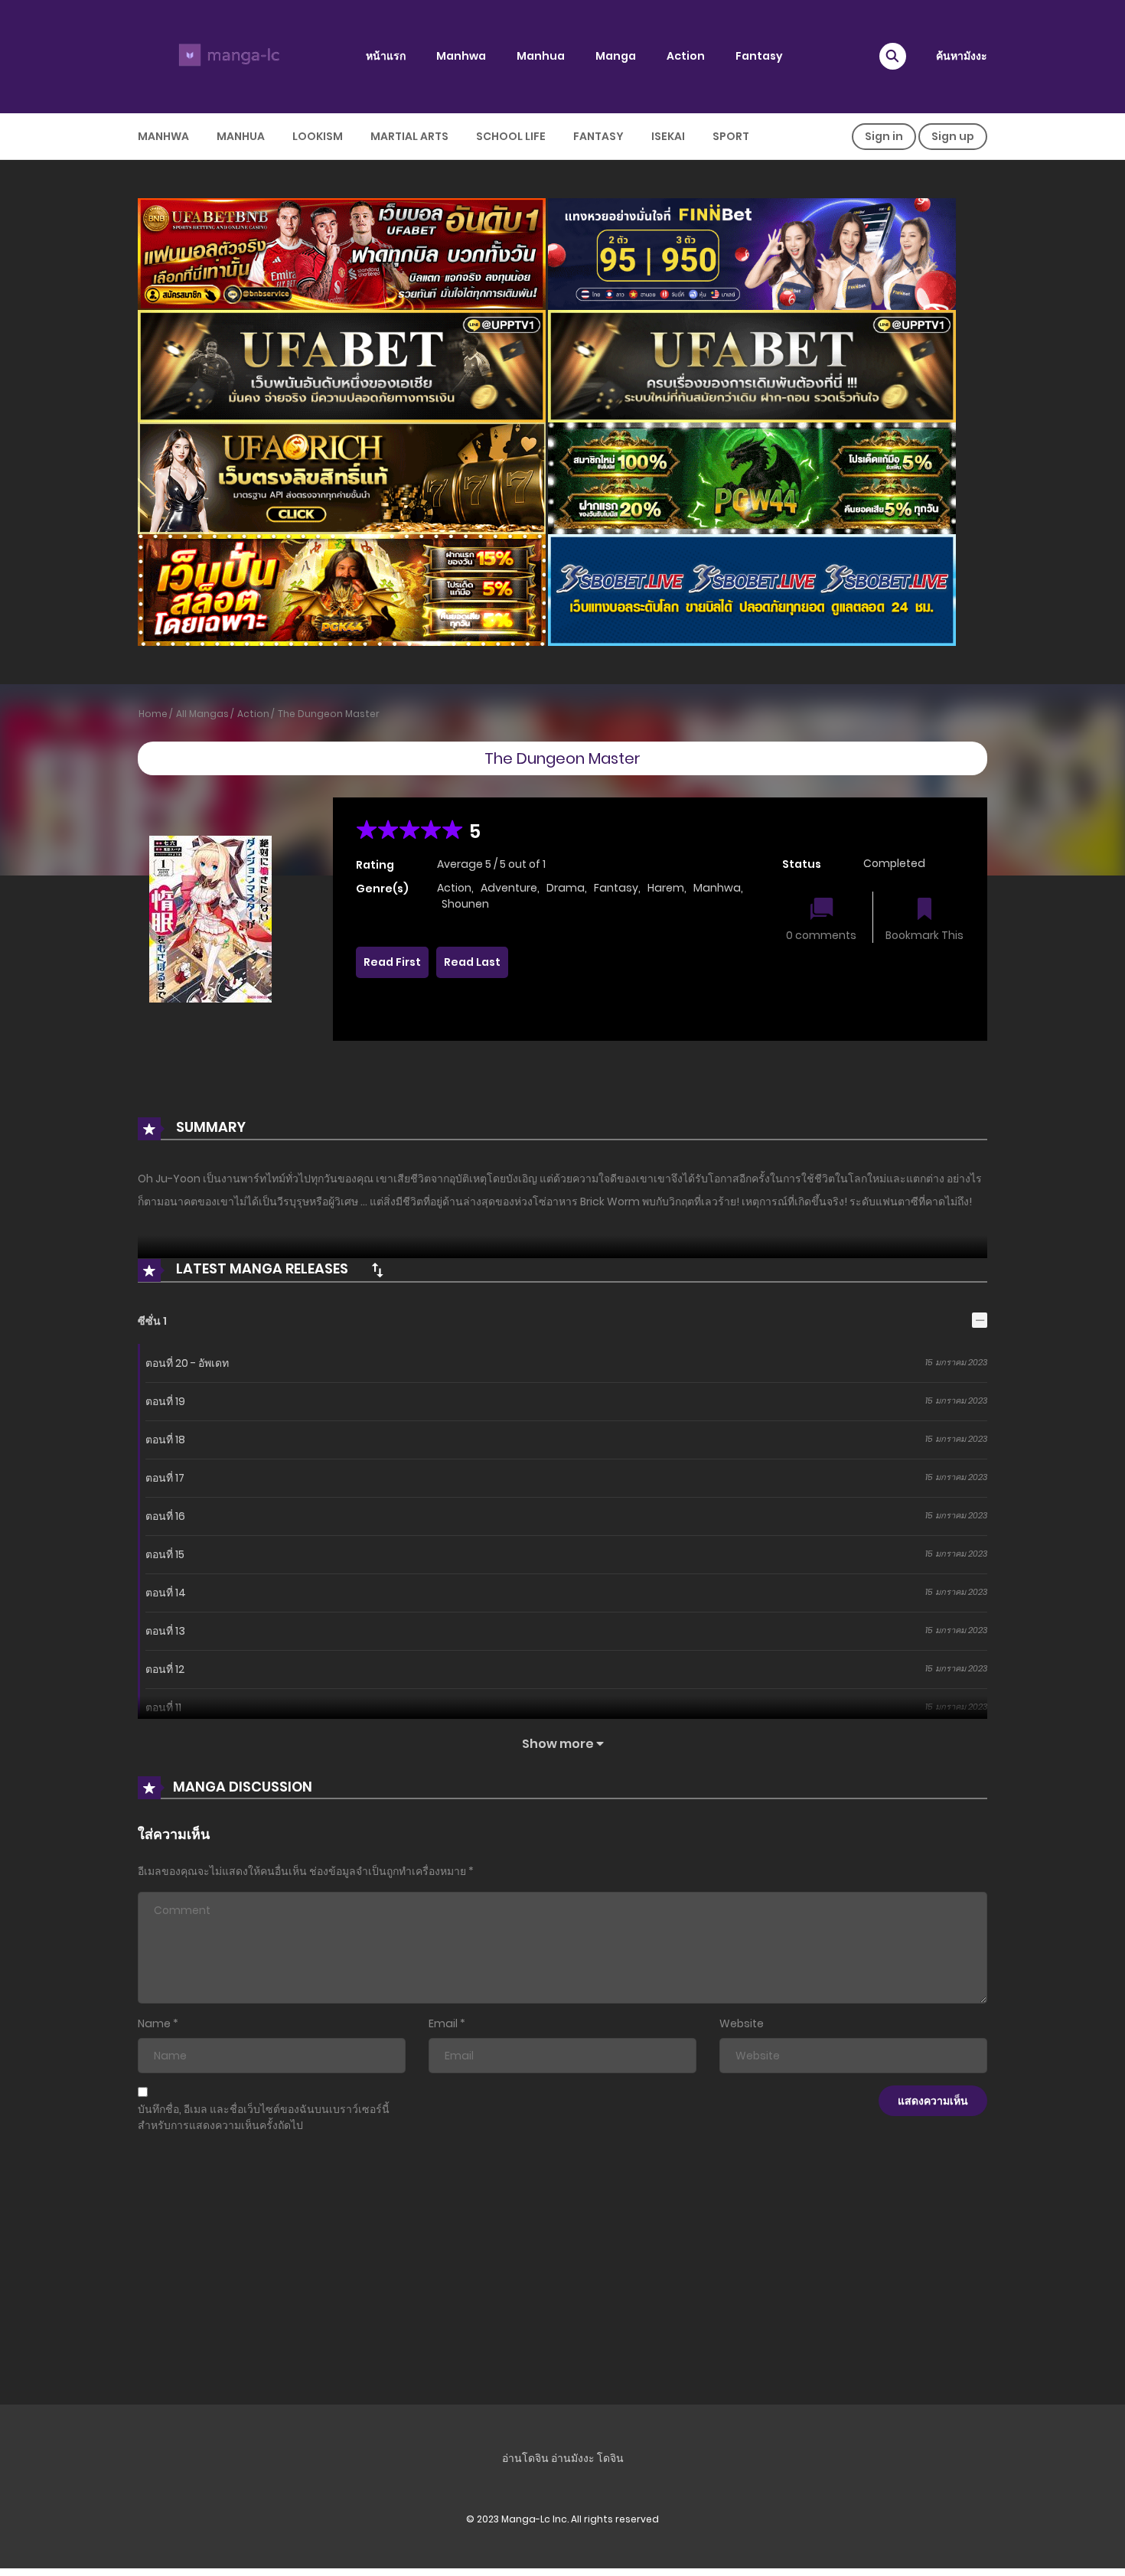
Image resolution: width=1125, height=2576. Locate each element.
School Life (511, 136)
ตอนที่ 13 (165, 1631)
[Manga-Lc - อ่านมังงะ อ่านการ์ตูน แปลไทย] (227, 56)
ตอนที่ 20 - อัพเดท (187, 1363)
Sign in (884, 136)
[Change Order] (377, 1270)
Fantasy (759, 56)
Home (153, 714)
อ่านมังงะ (573, 2458)
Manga (616, 56)
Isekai (668, 136)
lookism (318, 136)
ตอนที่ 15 (165, 1554)
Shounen (465, 904)
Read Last (472, 962)
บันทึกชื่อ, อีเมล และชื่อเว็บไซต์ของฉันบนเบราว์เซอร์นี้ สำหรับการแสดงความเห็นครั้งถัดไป (264, 2117)
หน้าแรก (386, 56)
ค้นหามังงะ (962, 56)
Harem (666, 888)
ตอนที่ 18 (165, 1440)
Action (686, 56)
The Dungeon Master (329, 714)
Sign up (953, 136)
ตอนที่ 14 (166, 1593)
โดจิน (610, 2458)
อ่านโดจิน (525, 2458)
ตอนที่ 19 (165, 1401)
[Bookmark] (924, 910)
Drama (566, 888)
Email (443, 2023)
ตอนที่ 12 (165, 1669)
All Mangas (202, 714)
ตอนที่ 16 (165, 1516)
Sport (731, 136)
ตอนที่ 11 (163, 1707)
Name (154, 2023)
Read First (392, 962)
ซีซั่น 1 (152, 1321)
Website (742, 2023)
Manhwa (461, 56)
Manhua (541, 56)
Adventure (509, 888)
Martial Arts (409, 136)
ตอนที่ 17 (165, 1478)
